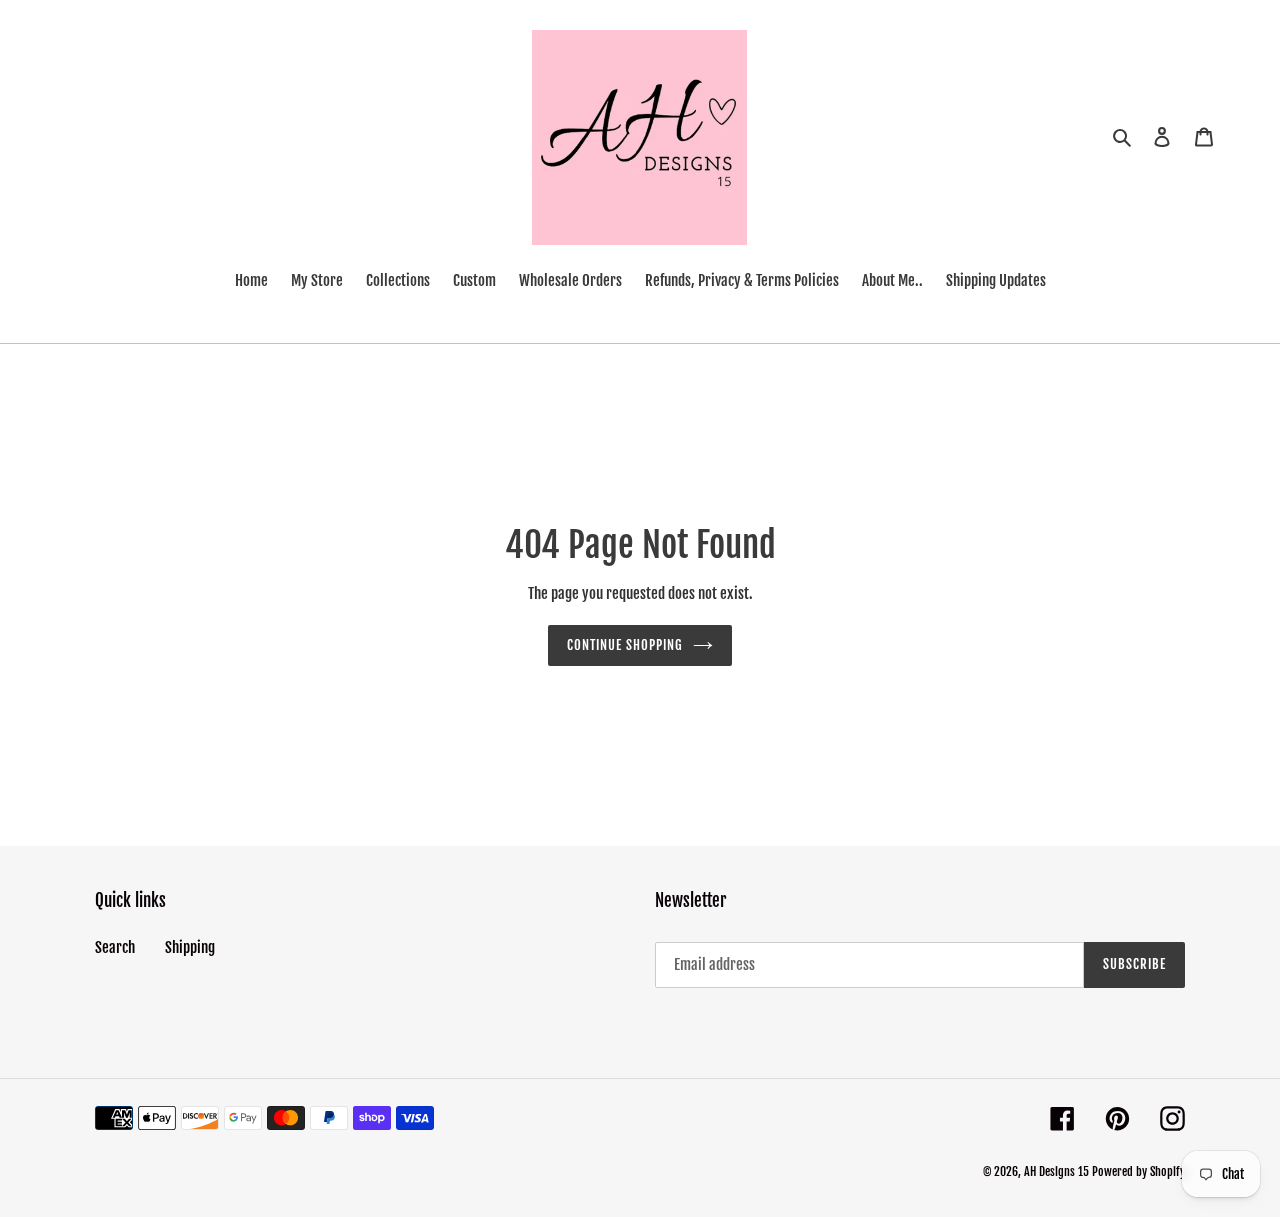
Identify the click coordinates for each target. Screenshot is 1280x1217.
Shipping (190, 947)
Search (115, 947)
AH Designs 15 (1056, 1171)
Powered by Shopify (1138, 1171)
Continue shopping (625, 645)
